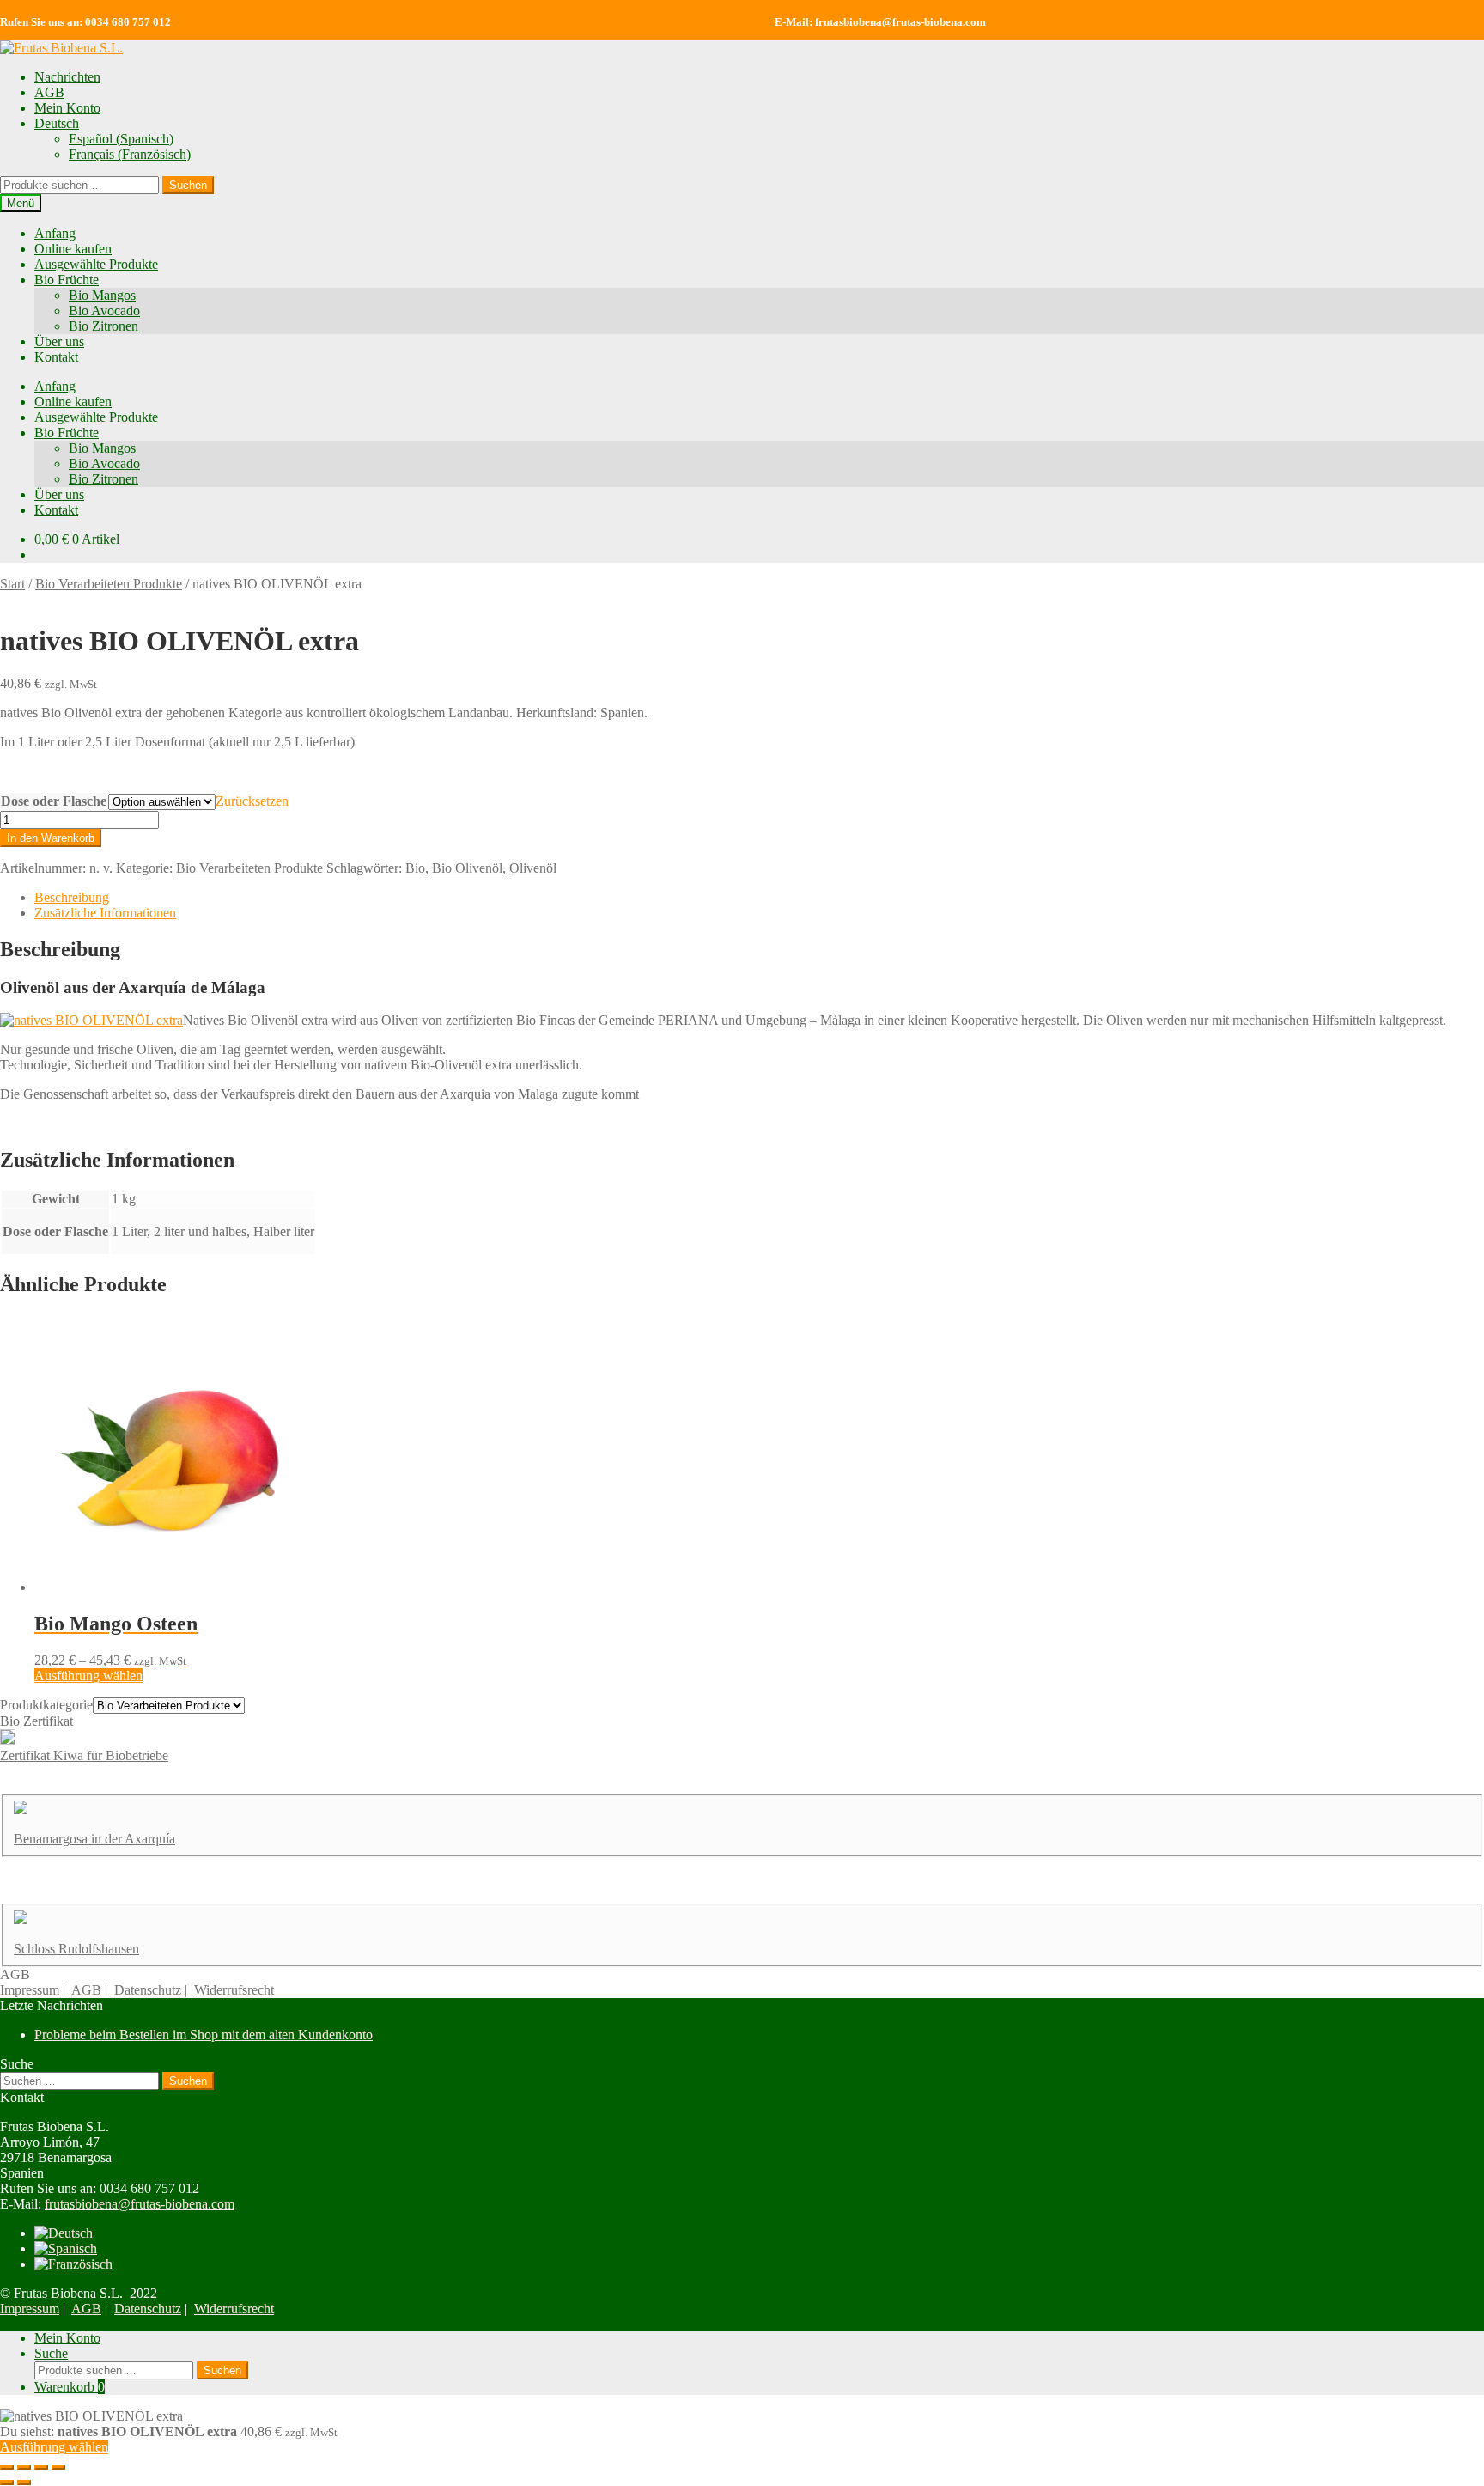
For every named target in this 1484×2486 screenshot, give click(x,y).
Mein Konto (67, 108)
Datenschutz (148, 1990)
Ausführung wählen (88, 1676)
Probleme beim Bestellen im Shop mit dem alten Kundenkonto (204, 2035)
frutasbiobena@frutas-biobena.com (900, 22)
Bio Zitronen (103, 326)
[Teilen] (41, 2467)
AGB (49, 92)
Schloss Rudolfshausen (76, 1949)
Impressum (30, 1990)
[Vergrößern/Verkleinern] (7, 2467)
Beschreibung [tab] (72, 897)
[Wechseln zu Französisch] (73, 2264)
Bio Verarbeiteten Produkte (109, 584)
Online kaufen (73, 249)
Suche (51, 2353)
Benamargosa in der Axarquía (94, 1839)
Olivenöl (533, 868)
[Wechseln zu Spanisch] (66, 2248)
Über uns (59, 341)
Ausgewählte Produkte (96, 264)
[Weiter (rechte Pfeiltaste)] (24, 2483)
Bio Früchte (67, 280)
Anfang (55, 233)
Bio (415, 868)
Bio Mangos (102, 295)
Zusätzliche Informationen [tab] (105, 913)
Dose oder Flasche (54, 801)
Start (12, 584)
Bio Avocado (104, 311)
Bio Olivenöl (467, 868)
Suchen (188, 185)
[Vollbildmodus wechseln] (24, 2467)
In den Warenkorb (51, 838)
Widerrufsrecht (234, 1990)
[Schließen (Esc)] (58, 2467)
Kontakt (56, 357)
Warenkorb (70, 2387)
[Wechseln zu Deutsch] (64, 2233)
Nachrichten (67, 77)
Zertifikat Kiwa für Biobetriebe (84, 1755)
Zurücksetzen (252, 801)
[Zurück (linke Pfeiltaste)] (7, 2483)
